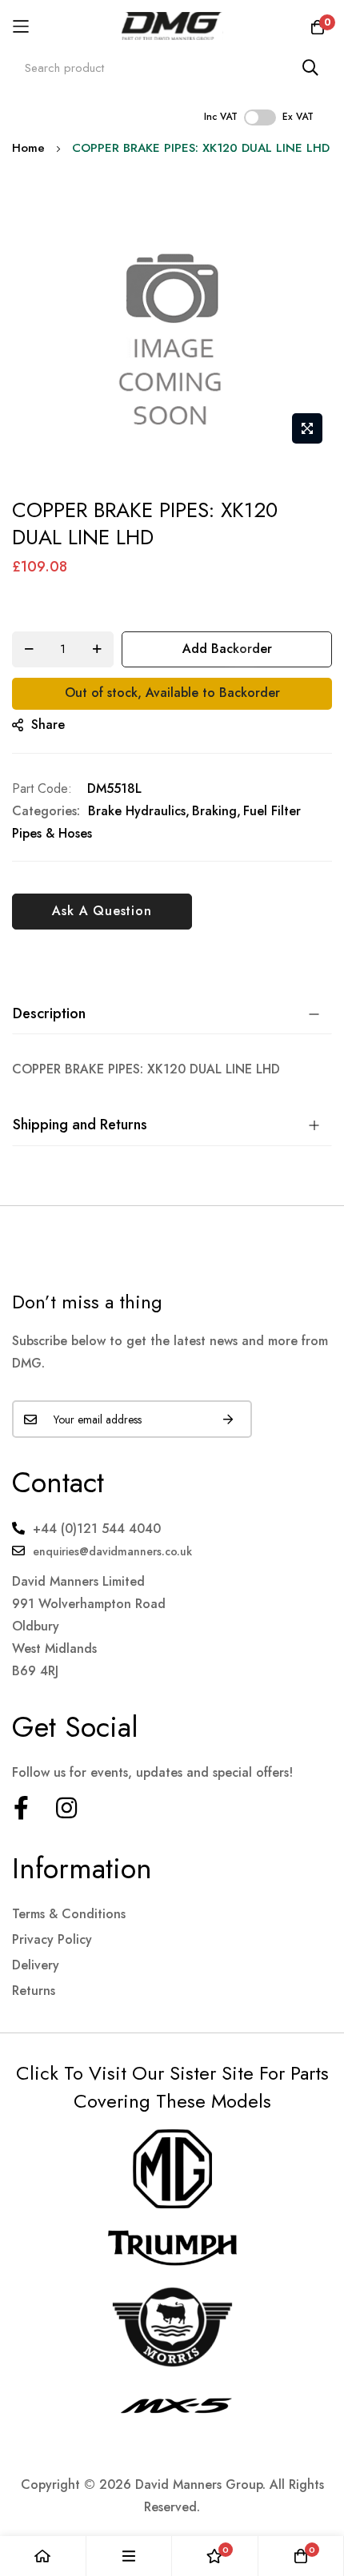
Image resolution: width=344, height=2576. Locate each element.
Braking (214, 811)
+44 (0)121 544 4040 (97, 1529)
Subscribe (228, 1419)
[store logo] (172, 26)
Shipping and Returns (80, 1125)
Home (28, 148)
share (48, 725)
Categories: (46, 811)
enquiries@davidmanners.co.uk (112, 1551)
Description (49, 1013)
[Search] (310, 68)
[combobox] (172, 68)
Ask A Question (102, 911)
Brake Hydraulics (137, 811)
